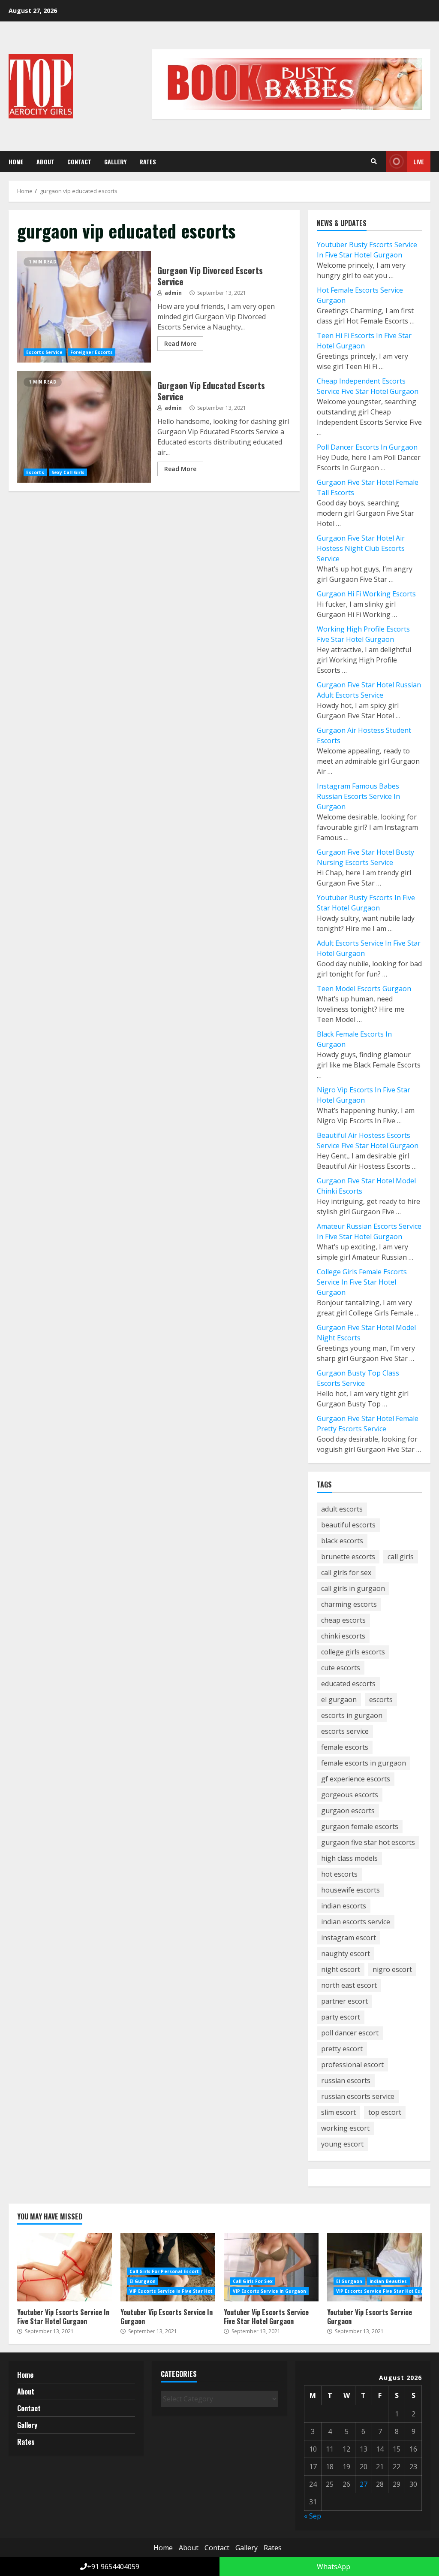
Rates (148, 162)
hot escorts (339, 1874)
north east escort (349, 1985)
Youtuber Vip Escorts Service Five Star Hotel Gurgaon (271, 2267)
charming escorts (349, 1604)
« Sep (313, 2516)
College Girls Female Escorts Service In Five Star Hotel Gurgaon (362, 1282)
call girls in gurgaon (353, 1588)
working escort (345, 2128)
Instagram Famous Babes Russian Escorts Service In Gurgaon (358, 796)
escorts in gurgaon (352, 1715)
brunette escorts (348, 1557)
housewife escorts (350, 1890)
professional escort (352, 2065)
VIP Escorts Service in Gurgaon (269, 2291)
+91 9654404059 (113, 2567)
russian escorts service (358, 2096)
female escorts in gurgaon (364, 1763)
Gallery (115, 162)
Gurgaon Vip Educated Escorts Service (84, 427)
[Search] (374, 161)
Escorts (35, 472)
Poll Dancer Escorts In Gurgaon (367, 447)
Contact (79, 162)
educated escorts (348, 1684)
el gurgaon (339, 1699)
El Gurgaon (143, 2281)
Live (419, 162)
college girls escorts (353, 1652)
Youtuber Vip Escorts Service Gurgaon (374, 2267)
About (45, 162)
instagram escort (349, 1938)
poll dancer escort (350, 2033)
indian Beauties (388, 2281)
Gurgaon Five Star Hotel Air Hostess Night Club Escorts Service (361, 548)
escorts (381, 1699)
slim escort (338, 2112)
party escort (341, 2017)
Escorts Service (45, 352)
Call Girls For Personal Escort (164, 2271)
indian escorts (344, 1906)
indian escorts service (356, 1922)
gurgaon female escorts (360, 1826)
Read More (180, 343)
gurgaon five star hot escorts (368, 1842)
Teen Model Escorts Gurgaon (364, 989)
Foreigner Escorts (92, 352)
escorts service (345, 1731)
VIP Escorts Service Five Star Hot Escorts (385, 2291)
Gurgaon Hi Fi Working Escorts (366, 594)
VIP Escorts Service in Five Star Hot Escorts (181, 2291)
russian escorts (346, 2080)
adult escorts (342, 1509)
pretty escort (342, 2049)
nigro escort (392, 1969)
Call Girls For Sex (253, 2281)
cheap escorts (343, 1620)
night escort (341, 1969)
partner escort (344, 2001)
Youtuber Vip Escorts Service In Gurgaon (167, 2317)
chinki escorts (343, 1636)
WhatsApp (333, 2567)
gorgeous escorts (350, 1795)
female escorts (345, 1747)
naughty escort (346, 1953)
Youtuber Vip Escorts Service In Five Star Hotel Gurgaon (65, 2267)
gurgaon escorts (348, 1811)
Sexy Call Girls (68, 472)
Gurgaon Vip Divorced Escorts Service (84, 307)
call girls (401, 1557)
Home (16, 162)
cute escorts (341, 1668)
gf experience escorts (356, 1779)
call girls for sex (346, 1572)
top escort (385, 2112)
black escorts (342, 1541)
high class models (349, 1858)
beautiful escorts (348, 1525)
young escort (342, 2144)
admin (173, 293)
